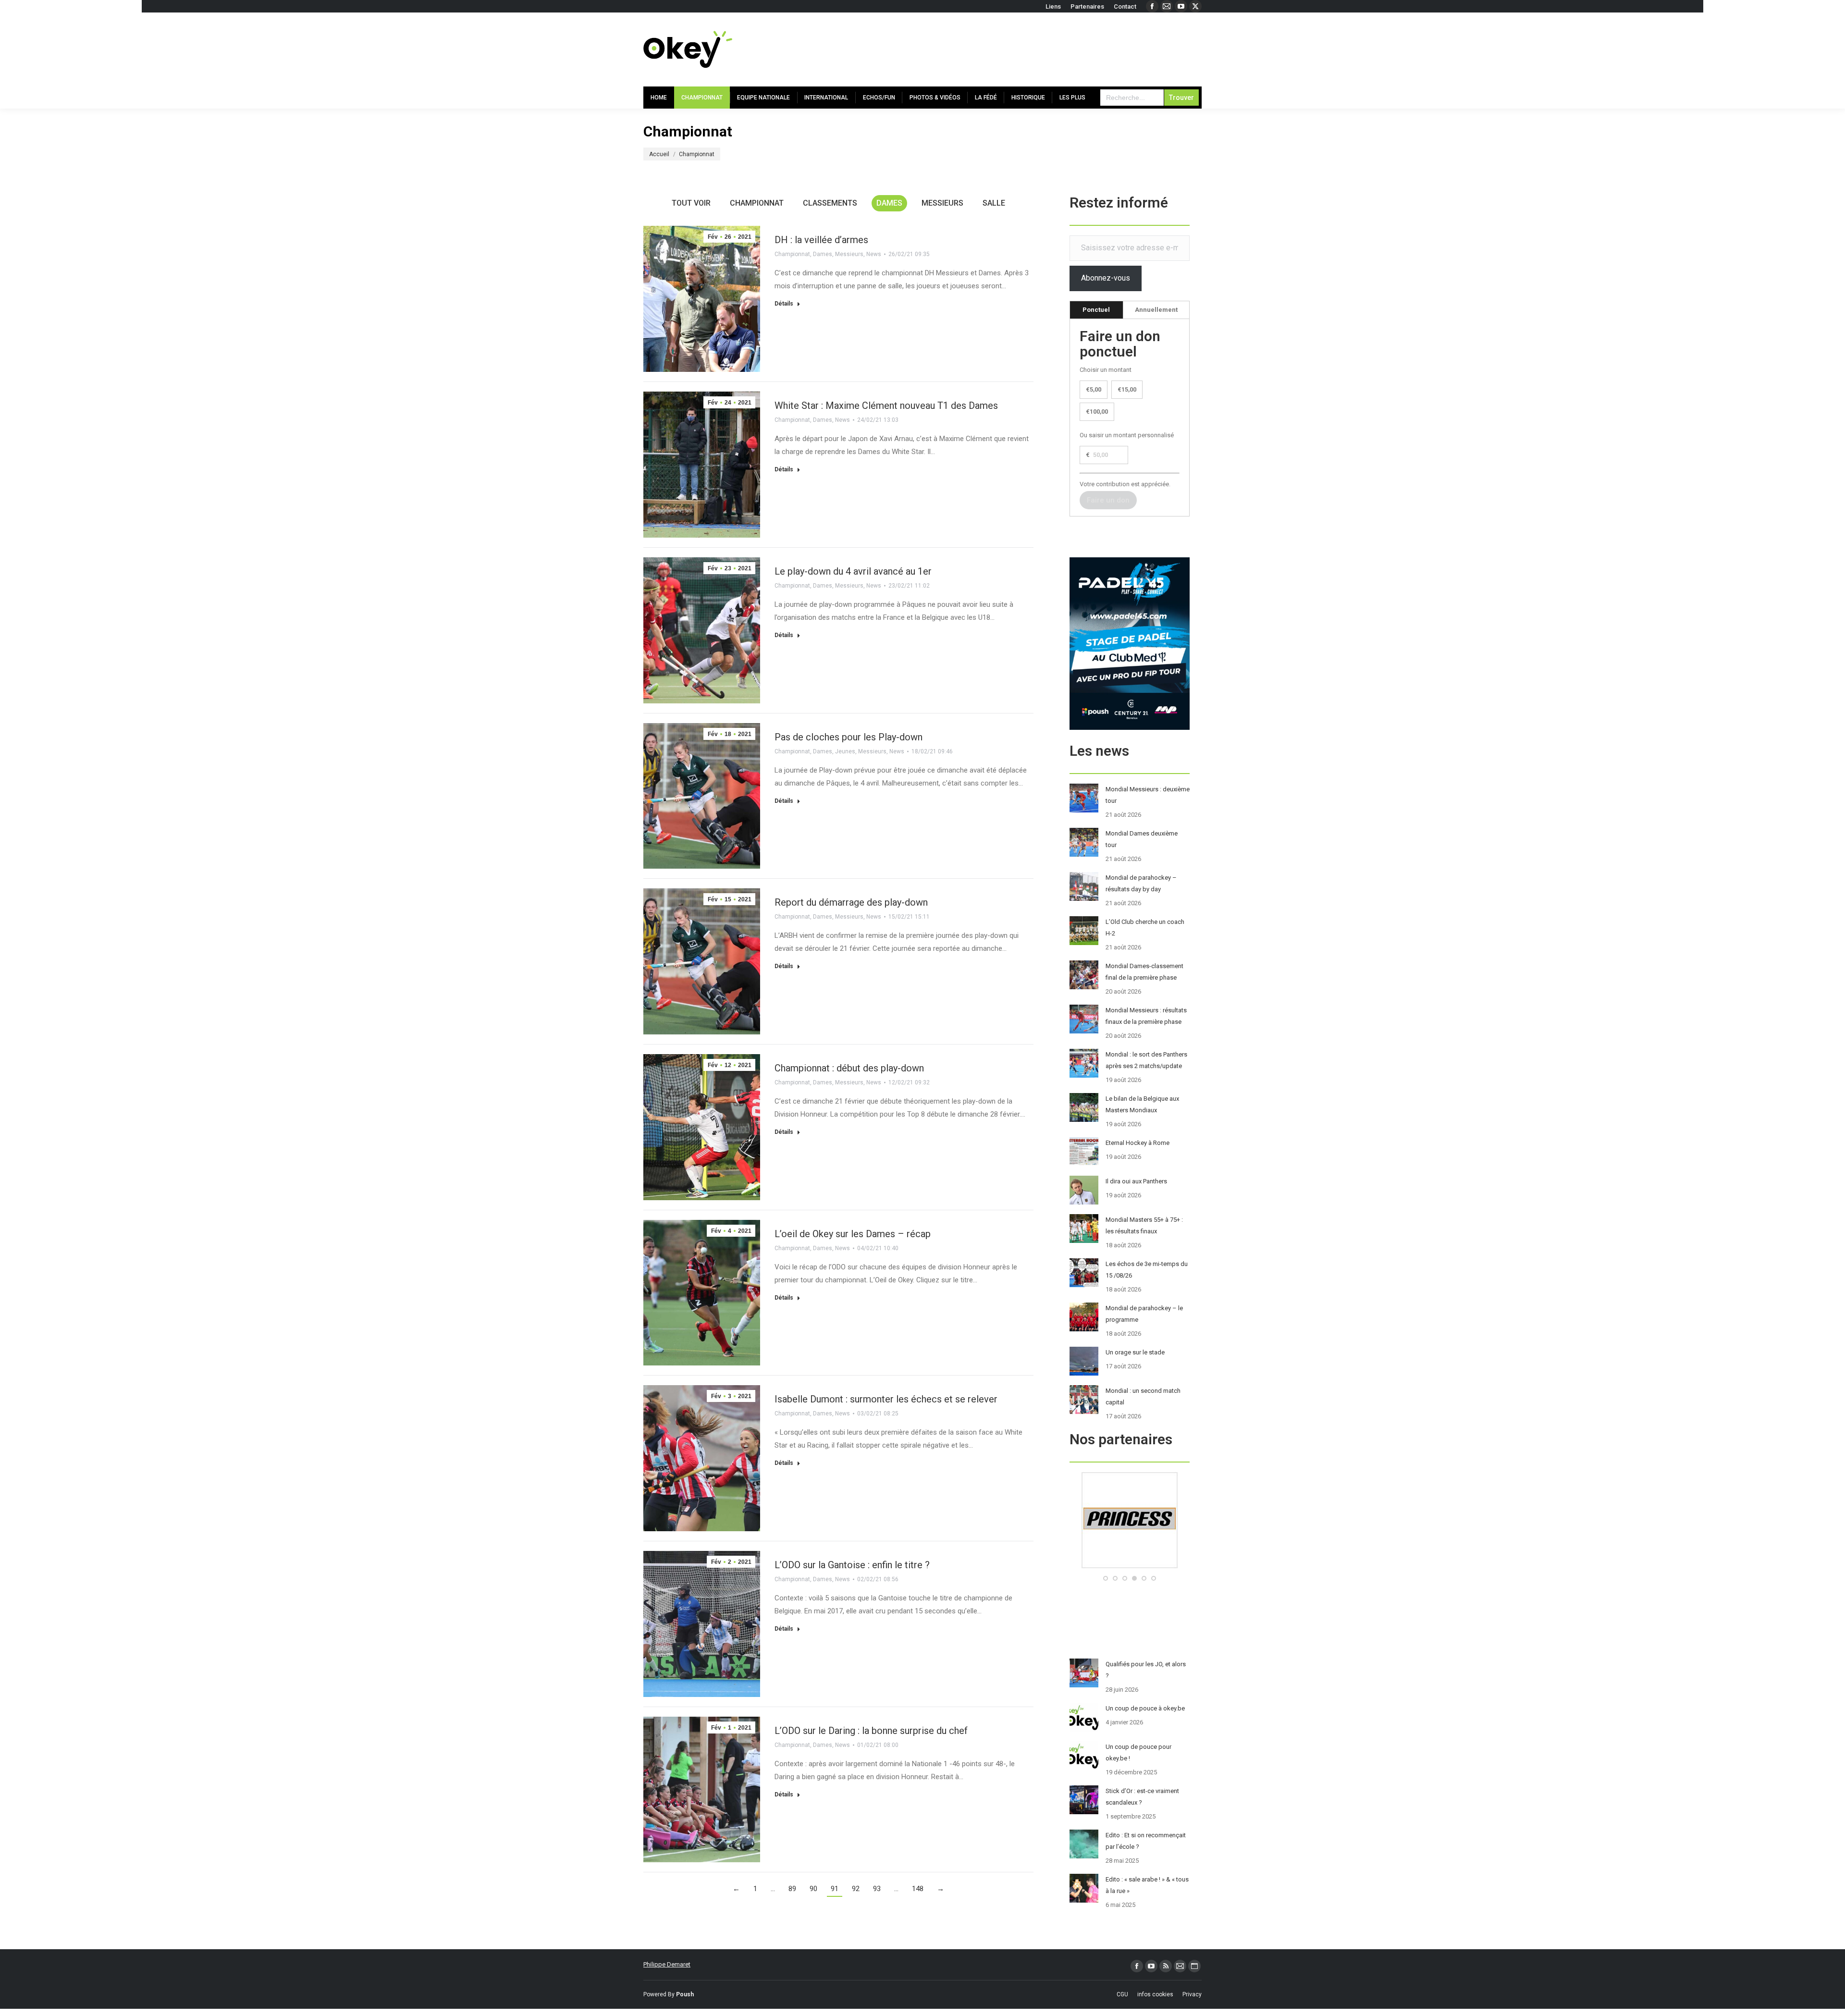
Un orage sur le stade (1135, 1352)
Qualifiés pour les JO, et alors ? (1146, 1670)
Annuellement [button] (1156, 310)
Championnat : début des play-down (849, 1068)
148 (918, 1889)
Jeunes (845, 751)
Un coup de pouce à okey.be (1145, 1708)
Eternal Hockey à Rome (1138, 1143)
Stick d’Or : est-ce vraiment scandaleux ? (1142, 1797)
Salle (994, 203)
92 (856, 1889)
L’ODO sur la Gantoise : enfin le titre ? (852, 1565)
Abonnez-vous (1106, 278)
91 (835, 1889)
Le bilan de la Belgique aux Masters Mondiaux (1142, 1104)
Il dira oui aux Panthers (1136, 1181)
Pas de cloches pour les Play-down (849, 737)
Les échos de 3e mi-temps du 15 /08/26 (1147, 1270)
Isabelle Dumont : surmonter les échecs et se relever (886, 1399)
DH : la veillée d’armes (821, 240)
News (874, 254)
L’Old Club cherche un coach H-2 (1145, 928)
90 (813, 1889)
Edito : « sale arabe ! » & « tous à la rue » (1147, 1885)
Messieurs (942, 203)
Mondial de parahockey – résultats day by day (1141, 883)
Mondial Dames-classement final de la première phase (1144, 972)
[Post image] (1084, 798)
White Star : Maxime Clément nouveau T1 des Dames (886, 406)
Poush (685, 1994)
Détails (784, 304)
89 (792, 1889)
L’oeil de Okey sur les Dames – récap (853, 1234)
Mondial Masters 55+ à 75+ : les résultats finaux (1144, 1225)
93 (877, 1889)
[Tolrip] (1130, 1566)
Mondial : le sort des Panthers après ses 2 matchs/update (1146, 1060)
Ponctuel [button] (1096, 310)
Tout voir (691, 203)
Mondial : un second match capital (1143, 1396)
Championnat (757, 203)
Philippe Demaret (667, 1964)
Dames (889, 203)
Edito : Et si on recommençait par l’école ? (1146, 1841)
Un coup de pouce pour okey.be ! (1138, 1752)
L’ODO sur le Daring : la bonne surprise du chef (871, 1731)
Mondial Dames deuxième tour (1142, 839)
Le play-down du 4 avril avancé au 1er (853, 571)
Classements (830, 203)
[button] (1106, 1578)
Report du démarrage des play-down (851, 902)
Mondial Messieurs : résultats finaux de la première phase (1146, 1016)
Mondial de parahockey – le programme (1144, 1314)
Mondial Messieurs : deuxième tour (1148, 795)
